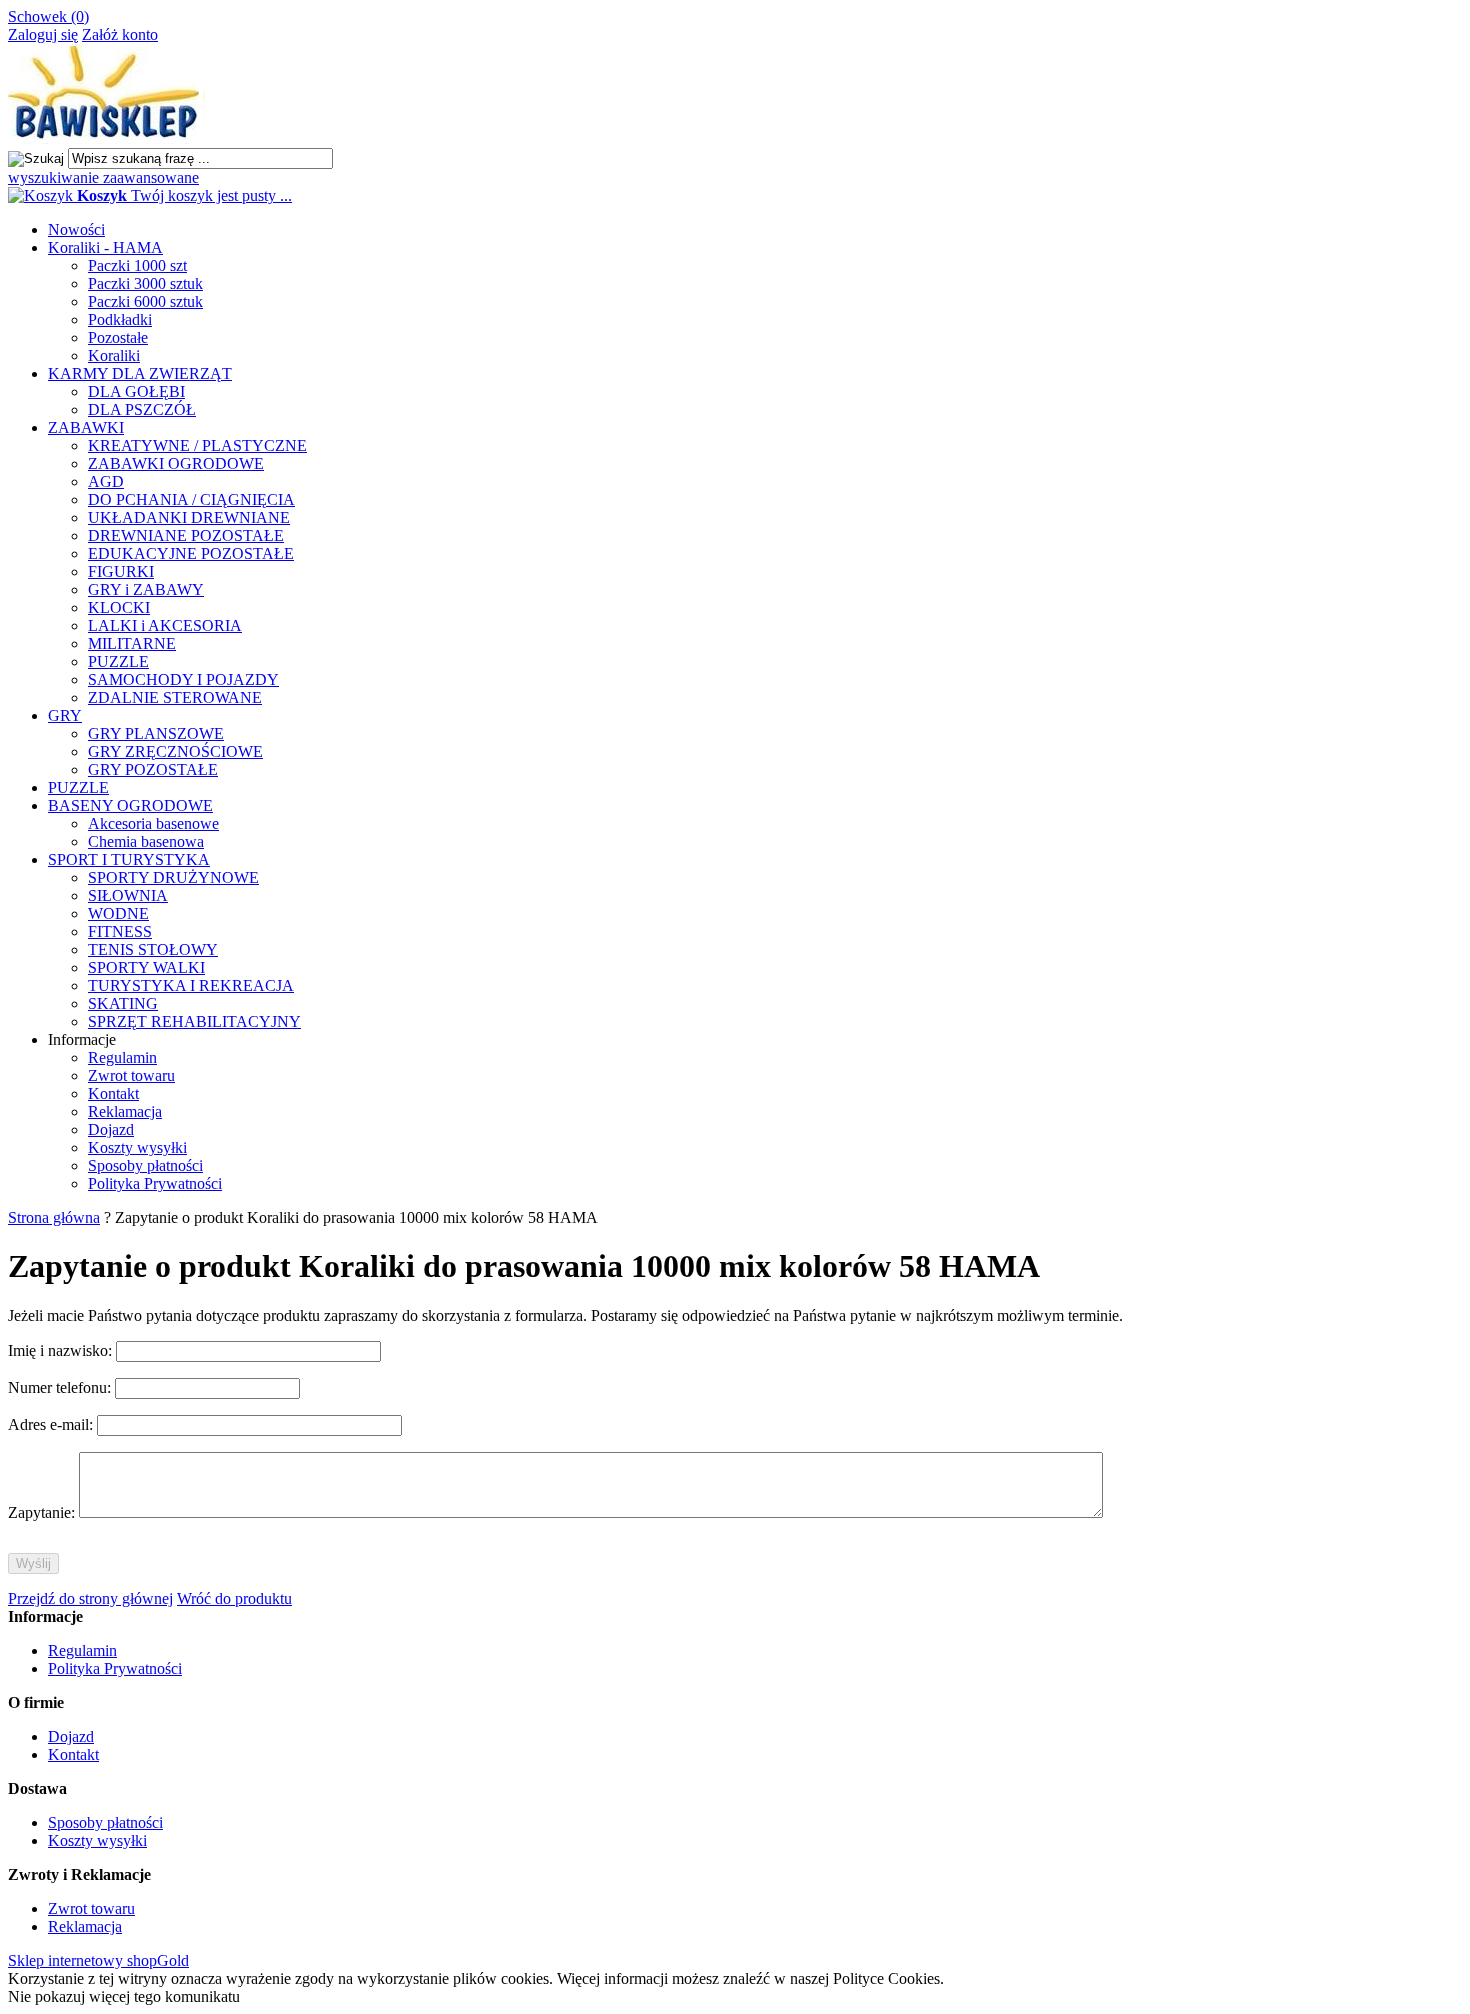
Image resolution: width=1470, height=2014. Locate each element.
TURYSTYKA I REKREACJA (191, 985)
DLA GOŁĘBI (136, 391)
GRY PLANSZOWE (156, 733)
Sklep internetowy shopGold (98, 1960)
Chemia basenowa (146, 841)
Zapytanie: (43, 1512)
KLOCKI (119, 607)
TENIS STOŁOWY (153, 949)
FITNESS (120, 931)
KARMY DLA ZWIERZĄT (140, 373)
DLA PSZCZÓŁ (142, 409)
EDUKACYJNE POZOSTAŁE (191, 553)
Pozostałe (118, 337)
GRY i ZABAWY (146, 589)
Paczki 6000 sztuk (145, 301)
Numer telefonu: (61, 1387)
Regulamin (122, 1057)
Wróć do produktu (234, 1598)
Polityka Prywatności (155, 1183)
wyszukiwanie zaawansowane (103, 177)
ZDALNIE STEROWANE (175, 697)
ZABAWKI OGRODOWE (176, 463)
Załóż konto (120, 34)
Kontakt (113, 1093)
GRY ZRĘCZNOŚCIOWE (175, 751)
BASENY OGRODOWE (130, 805)
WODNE (118, 913)
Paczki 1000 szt (137, 265)
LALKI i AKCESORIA (165, 625)
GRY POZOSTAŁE (153, 769)
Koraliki (114, 355)
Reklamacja (125, 1111)
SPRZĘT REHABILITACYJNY (194, 1021)
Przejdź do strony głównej (90, 1598)
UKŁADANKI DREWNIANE (189, 517)
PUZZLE (118, 661)
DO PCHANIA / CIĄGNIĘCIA (191, 499)
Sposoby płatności (145, 1165)
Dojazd (111, 1129)
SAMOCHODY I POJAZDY (183, 679)
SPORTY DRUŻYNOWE (173, 877)
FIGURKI (121, 571)
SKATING (123, 1003)
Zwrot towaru (131, 1075)
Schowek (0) (48, 16)
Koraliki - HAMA (105, 247)
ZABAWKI (86, 427)
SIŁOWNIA (128, 895)
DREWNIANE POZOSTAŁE (186, 535)
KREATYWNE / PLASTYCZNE (197, 445)
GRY (65, 715)
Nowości (76, 229)
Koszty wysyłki (137, 1147)
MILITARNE (132, 643)
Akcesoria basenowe (153, 823)
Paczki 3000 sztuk (145, 283)
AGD (106, 481)
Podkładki (120, 319)
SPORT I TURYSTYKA (129, 859)
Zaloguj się (43, 34)
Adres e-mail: (52, 1424)
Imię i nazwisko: (62, 1350)
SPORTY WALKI (146, 967)
